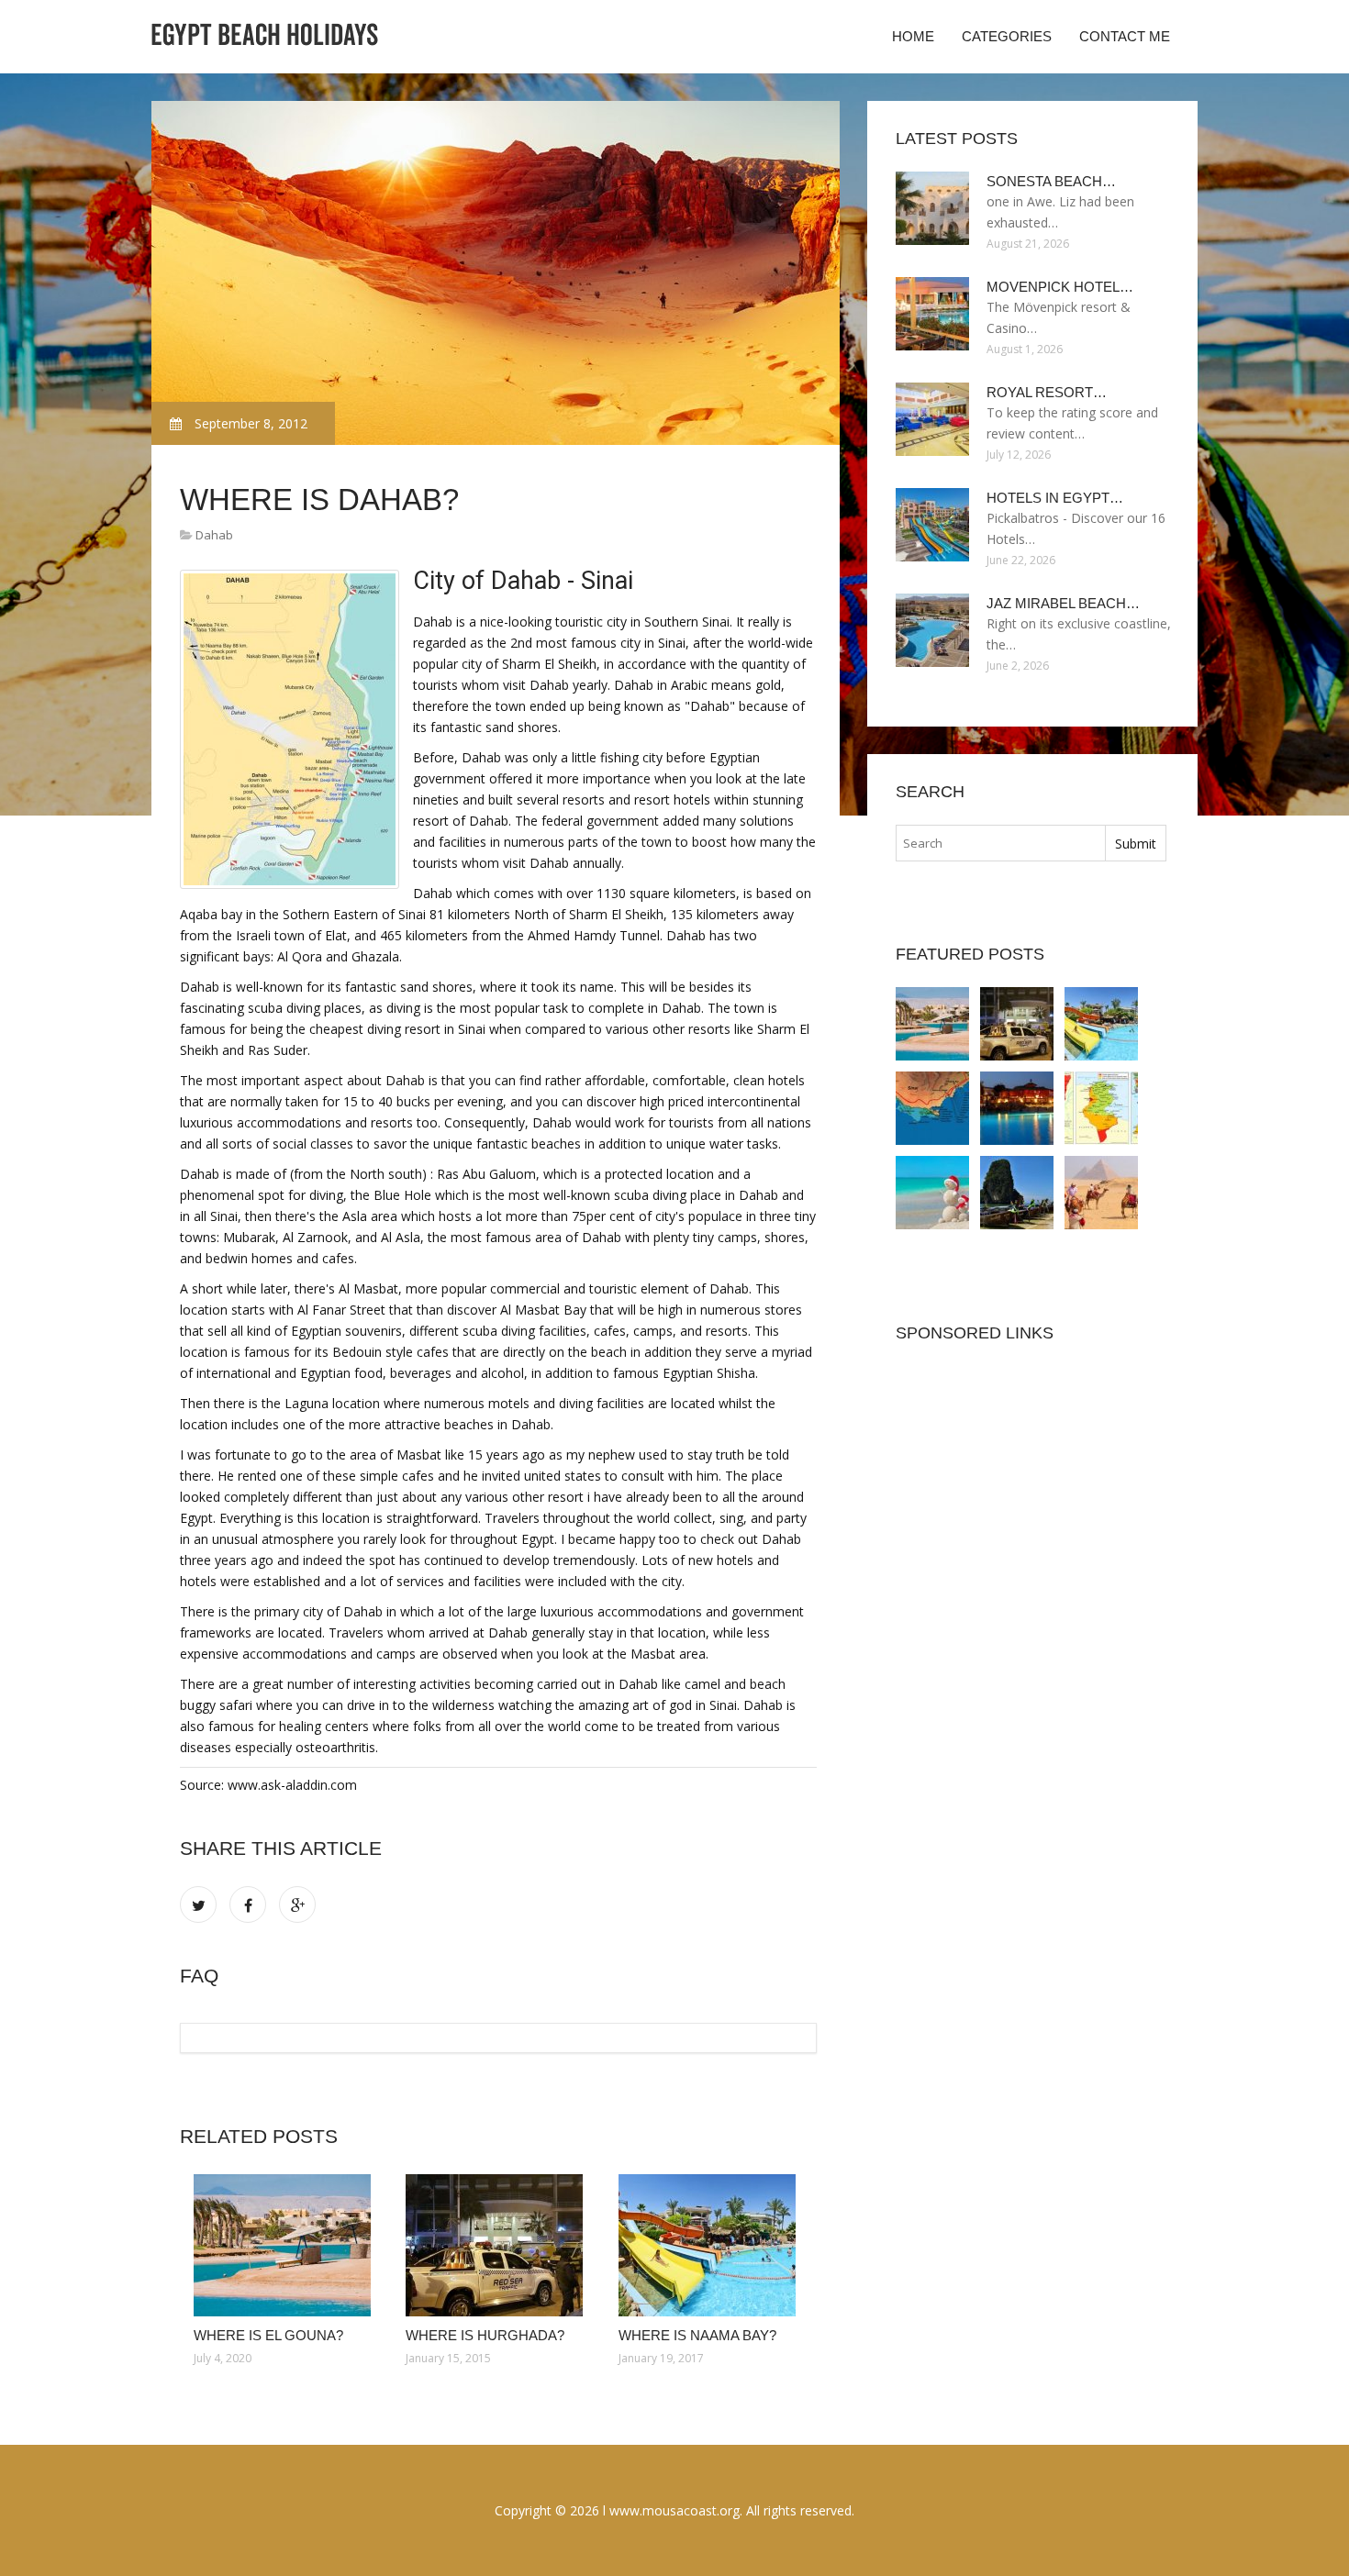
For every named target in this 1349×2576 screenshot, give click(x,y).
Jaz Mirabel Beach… (1063, 603)
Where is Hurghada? (485, 2335)
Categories (1007, 36)
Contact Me (1125, 36)
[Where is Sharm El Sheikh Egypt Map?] (1101, 1108)
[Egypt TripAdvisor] (1017, 1193)
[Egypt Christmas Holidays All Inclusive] (932, 1193)
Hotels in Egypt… (1055, 498)
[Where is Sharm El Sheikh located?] (1017, 1108)
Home (913, 36)
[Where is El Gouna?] (286, 2245)
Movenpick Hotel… (1060, 287)
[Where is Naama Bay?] (711, 2245)
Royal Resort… (1047, 392)
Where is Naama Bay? (697, 2335)
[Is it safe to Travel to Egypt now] (1101, 1193)
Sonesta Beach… (1051, 181)
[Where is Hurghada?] (498, 2245)
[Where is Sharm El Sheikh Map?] (932, 1108)
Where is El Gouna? (268, 2335)
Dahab (214, 535)
